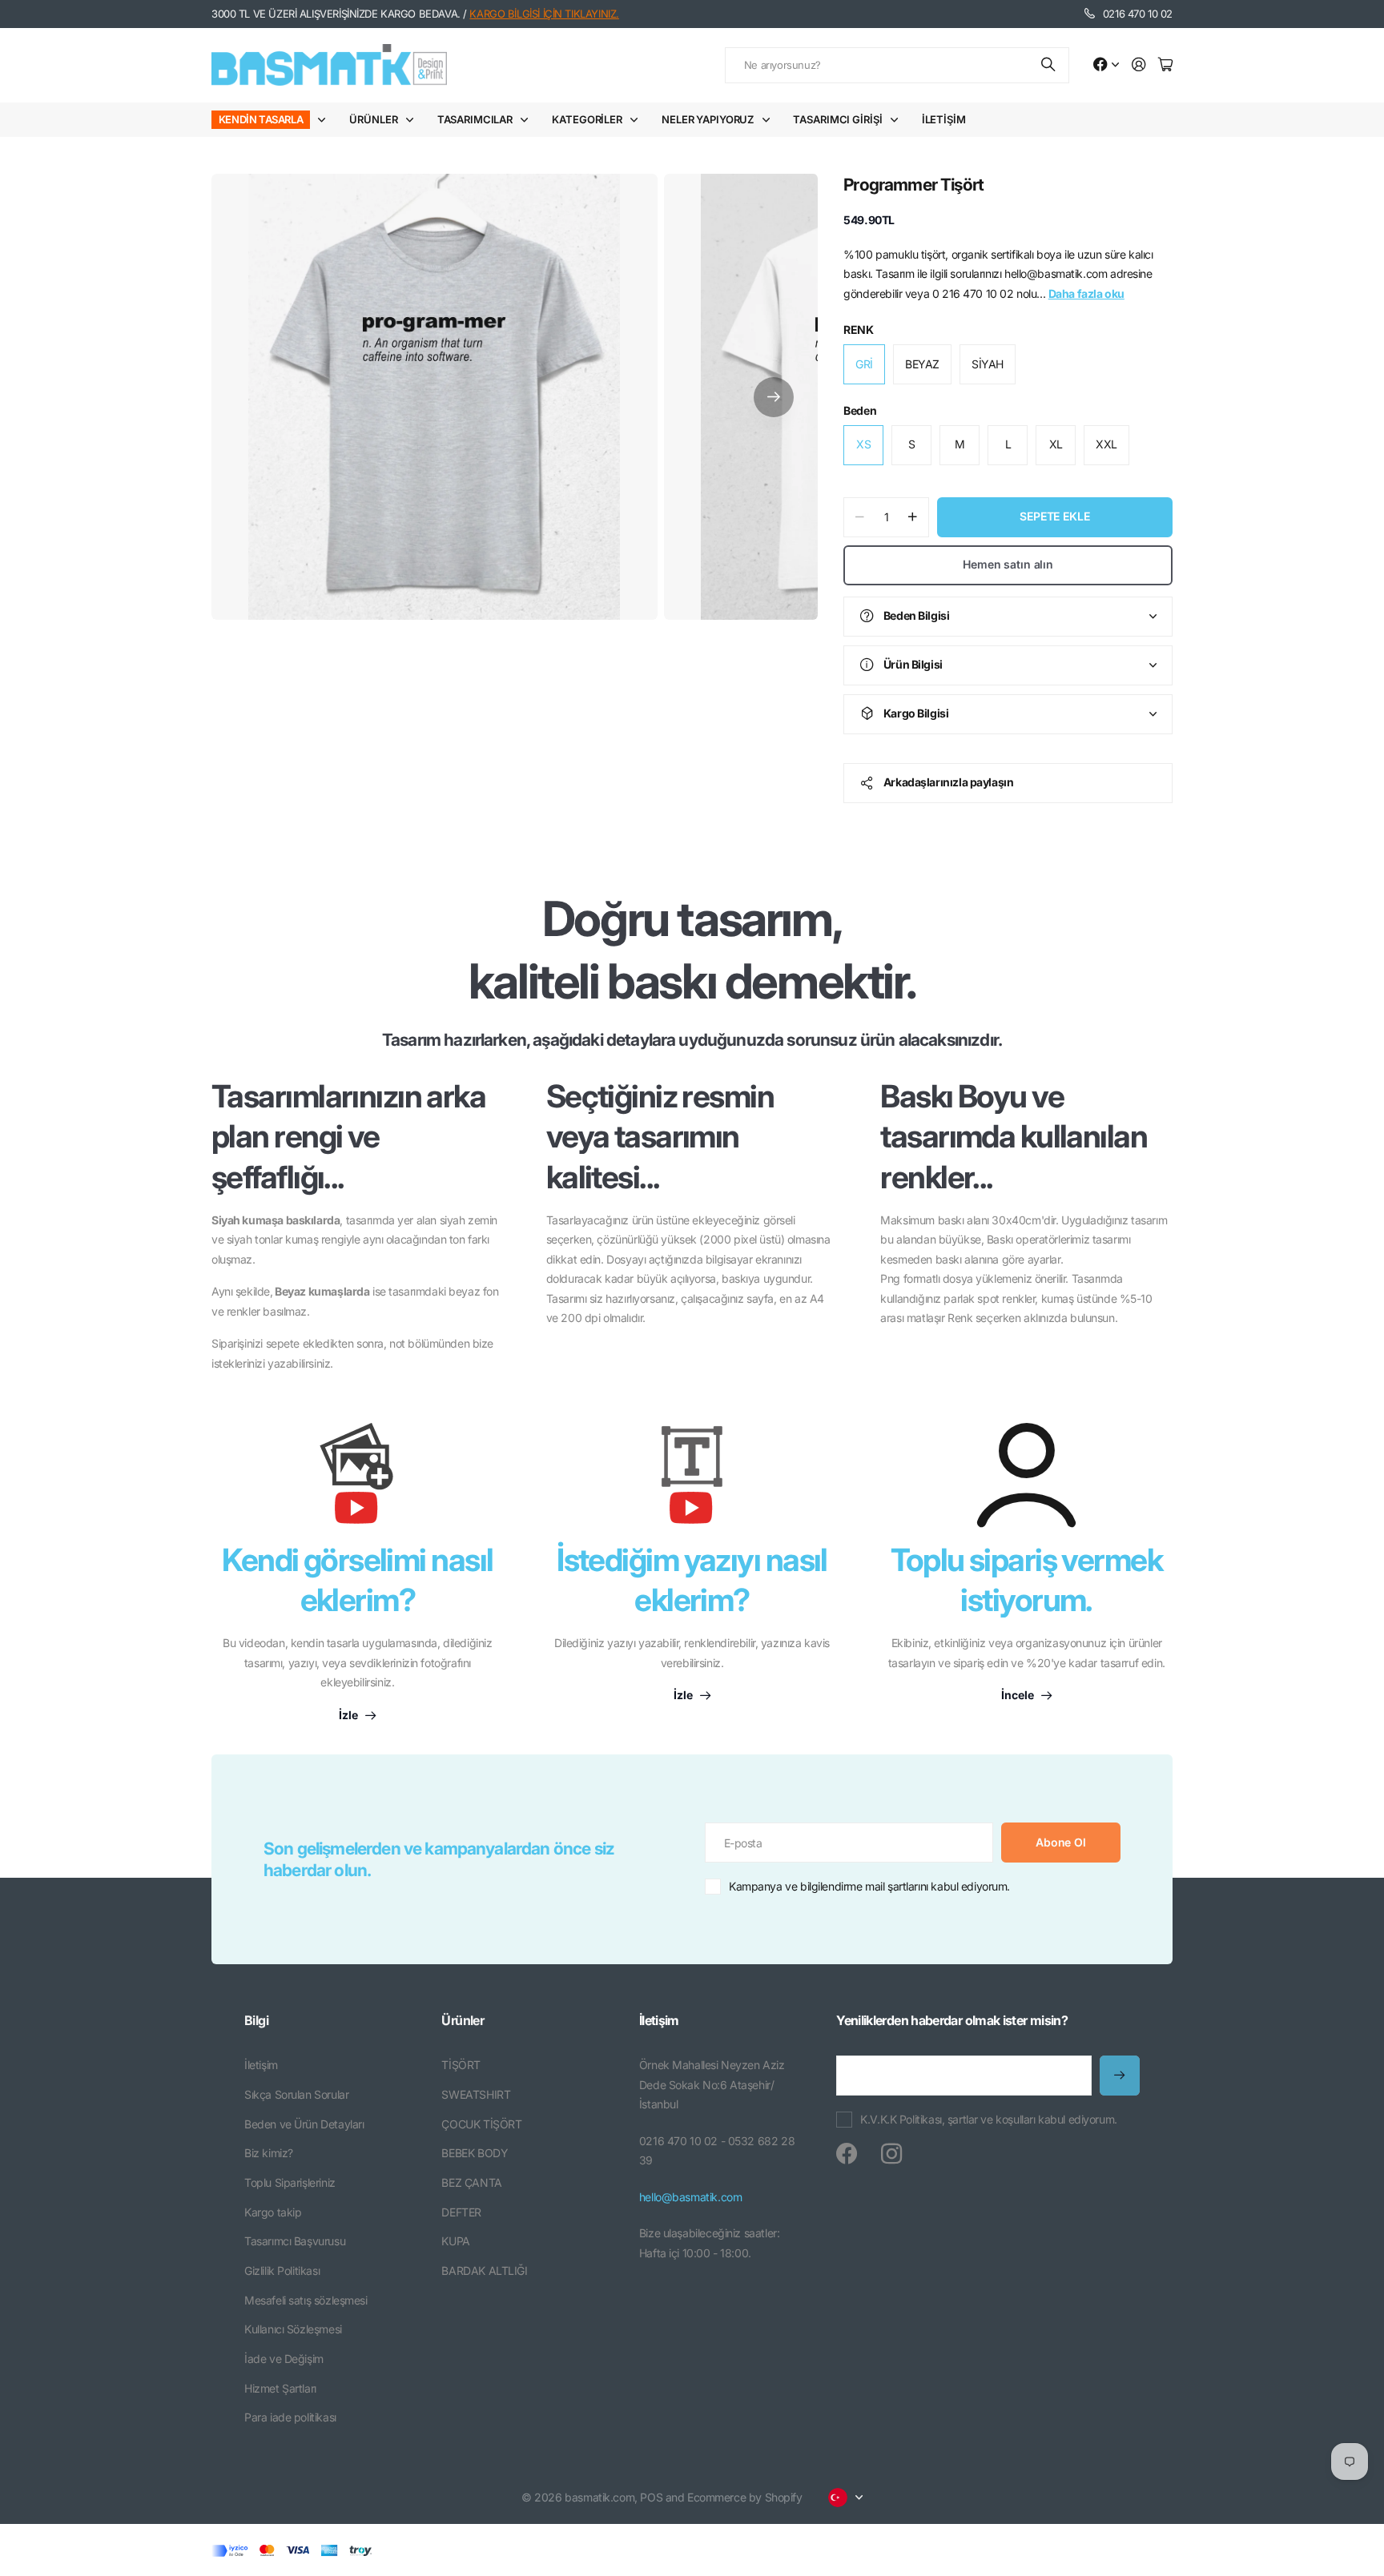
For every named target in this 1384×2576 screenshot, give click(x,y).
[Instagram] (891, 2154)
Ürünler (373, 119)
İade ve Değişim (284, 2359)
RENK (858, 330)
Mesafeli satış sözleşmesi (306, 2300)
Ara (1049, 65)
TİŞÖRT (461, 2065)
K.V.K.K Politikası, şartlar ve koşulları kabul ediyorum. (988, 2119)
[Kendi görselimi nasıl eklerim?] (357, 1481)
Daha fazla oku (1086, 293)
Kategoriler (587, 119)
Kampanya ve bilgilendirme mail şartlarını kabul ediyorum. (869, 1886)
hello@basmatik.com (690, 2197)
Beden (860, 410)
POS (651, 2497)
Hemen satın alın (1008, 564)
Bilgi (256, 2020)
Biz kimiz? (269, 2153)
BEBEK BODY (475, 2153)
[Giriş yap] (1139, 65)
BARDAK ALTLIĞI (484, 2271)
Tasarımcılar (475, 119)
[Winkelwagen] (1165, 65)
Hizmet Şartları (280, 2388)
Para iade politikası (290, 2417)
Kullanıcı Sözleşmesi (293, 2329)
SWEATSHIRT (476, 2094)
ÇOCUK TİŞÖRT (481, 2124)
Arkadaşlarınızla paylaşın (949, 782)
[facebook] (847, 2154)
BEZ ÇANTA (471, 2182)
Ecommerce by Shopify (745, 2497)
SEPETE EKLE (1054, 516)
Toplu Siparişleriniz (290, 2182)
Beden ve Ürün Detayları (304, 2124)
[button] (774, 397)
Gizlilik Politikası (282, 2271)
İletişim (944, 119)
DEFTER (461, 2212)
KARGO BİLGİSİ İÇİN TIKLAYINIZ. (544, 14)
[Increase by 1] (913, 517)
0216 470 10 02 (1138, 14)
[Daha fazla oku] (1106, 65)
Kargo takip (273, 2212)
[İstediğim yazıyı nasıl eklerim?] (692, 1481)
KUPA (455, 2241)
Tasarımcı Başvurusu (295, 2241)
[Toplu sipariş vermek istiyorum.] (1026, 1475)
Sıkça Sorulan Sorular (296, 2094)
